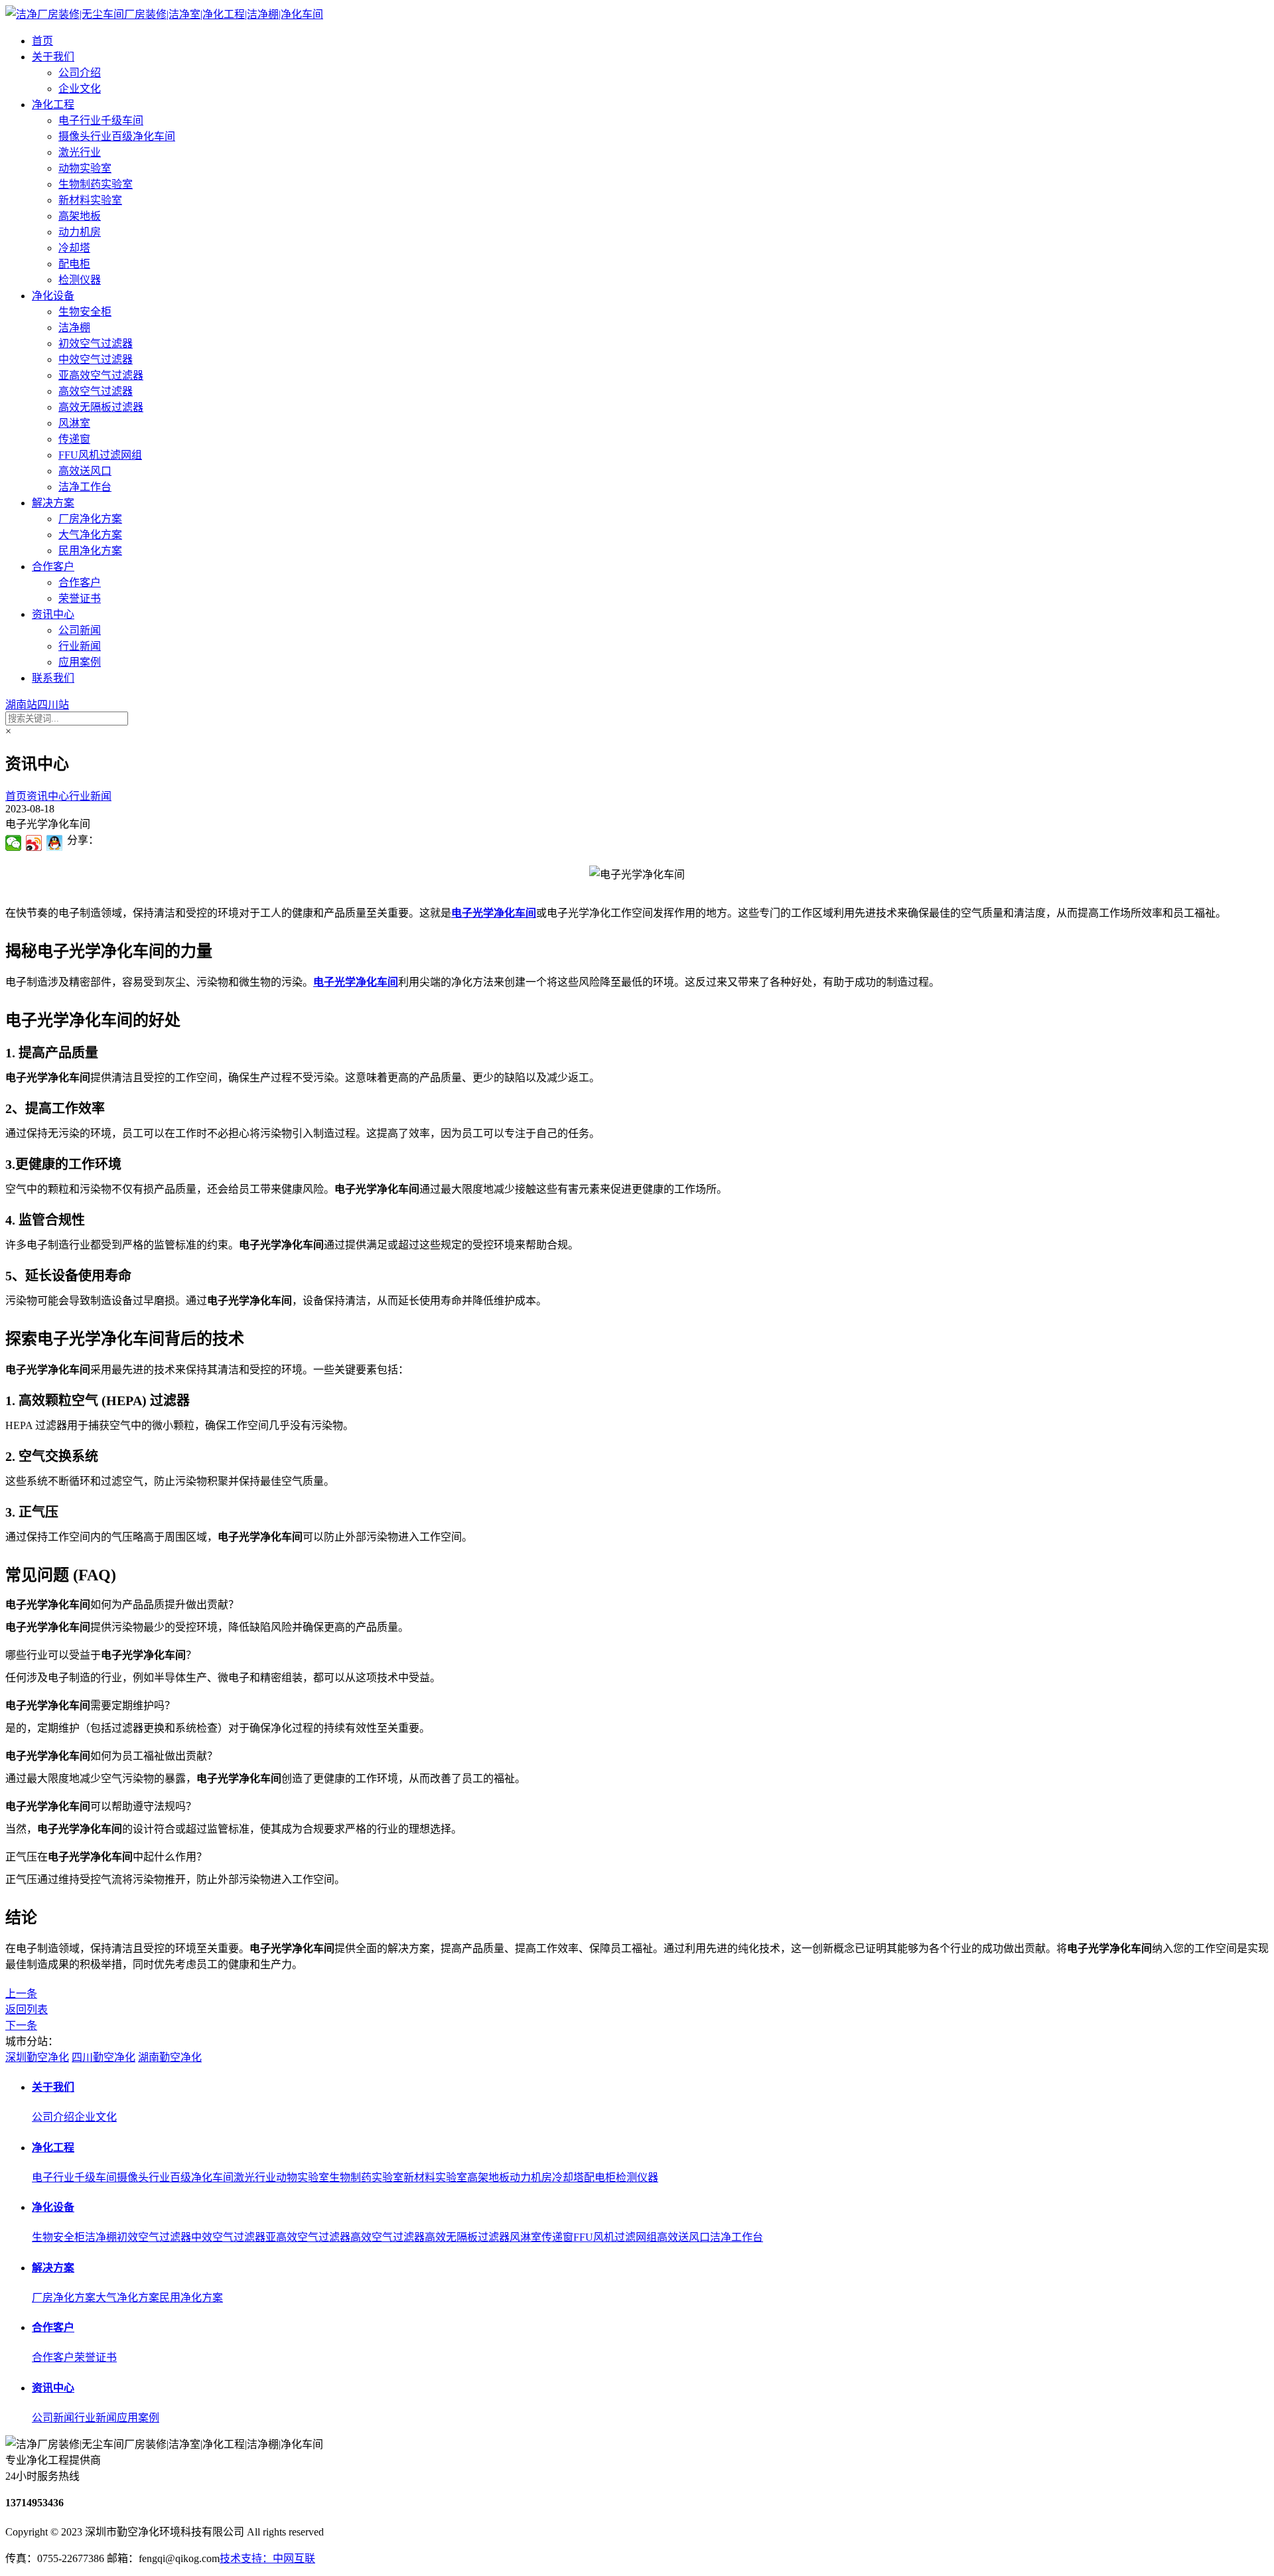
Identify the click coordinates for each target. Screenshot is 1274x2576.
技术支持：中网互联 (267, 2558)
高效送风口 (85, 471)
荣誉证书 (80, 598)
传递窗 (74, 439)
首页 (42, 41)
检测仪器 (80, 280)
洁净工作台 (85, 487)
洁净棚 (74, 328)
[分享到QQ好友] (55, 843)
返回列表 (27, 2009)
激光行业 (80, 152)
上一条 (21, 1994)
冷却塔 (74, 248)
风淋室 (74, 423)
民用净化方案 (90, 551)
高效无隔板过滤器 (101, 407)
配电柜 (74, 264)
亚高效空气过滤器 (101, 375)
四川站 (53, 705)
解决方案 (53, 503)
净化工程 (53, 105)
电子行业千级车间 (101, 120)
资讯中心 (53, 614)
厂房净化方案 (90, 519)
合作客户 (53, 567)
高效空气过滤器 (96, 391)
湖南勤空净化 (170, 2057)
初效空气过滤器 (96, 343)
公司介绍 (80, 73)
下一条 (21, 2025)
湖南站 (21, 705)
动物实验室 (85, 168)
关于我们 (53, 57)
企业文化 (80, 89)
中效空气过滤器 (96, 359)
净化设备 (53, 296)
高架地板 (80, 216)
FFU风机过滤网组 (100, 455)
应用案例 (80, 662)
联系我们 (53, 678)
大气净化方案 (90, 535)
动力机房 (80, 232)
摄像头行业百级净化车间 (117, 136)
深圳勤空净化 (37, 2057)
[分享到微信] (14, 843)
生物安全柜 (85, 312)
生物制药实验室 (96, 184)
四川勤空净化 (104, 2057)
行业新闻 (80, 646)
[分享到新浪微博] (34, 843)
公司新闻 (80, 630)
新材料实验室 (90, 200)
